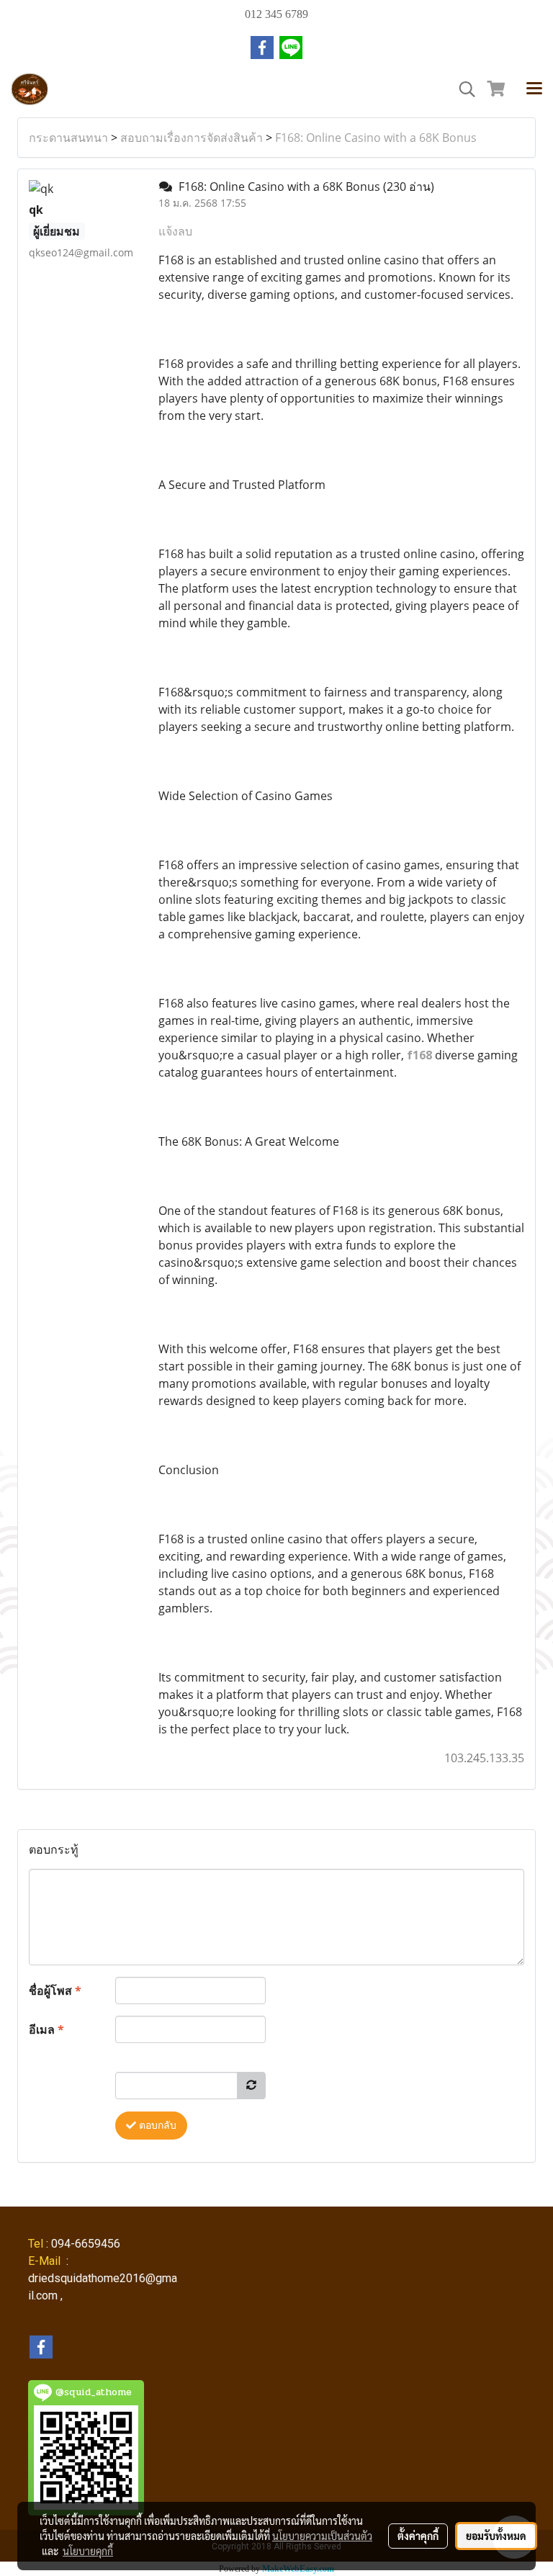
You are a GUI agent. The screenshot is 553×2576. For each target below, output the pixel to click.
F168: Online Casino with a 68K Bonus (376, 138)
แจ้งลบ (175, 231)
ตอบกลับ (156, 2126)
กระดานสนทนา (68, 138)
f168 (419, 1055)
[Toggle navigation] (534, 89)
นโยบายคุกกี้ (88, 2551)
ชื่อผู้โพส (55, 1991)
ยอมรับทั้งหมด (496, 2536)
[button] (462, 89)
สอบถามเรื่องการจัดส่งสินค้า (192, 138)
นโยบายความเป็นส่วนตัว (322, 2536)
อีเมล (46, 2029)
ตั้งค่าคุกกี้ (418, 2536)
